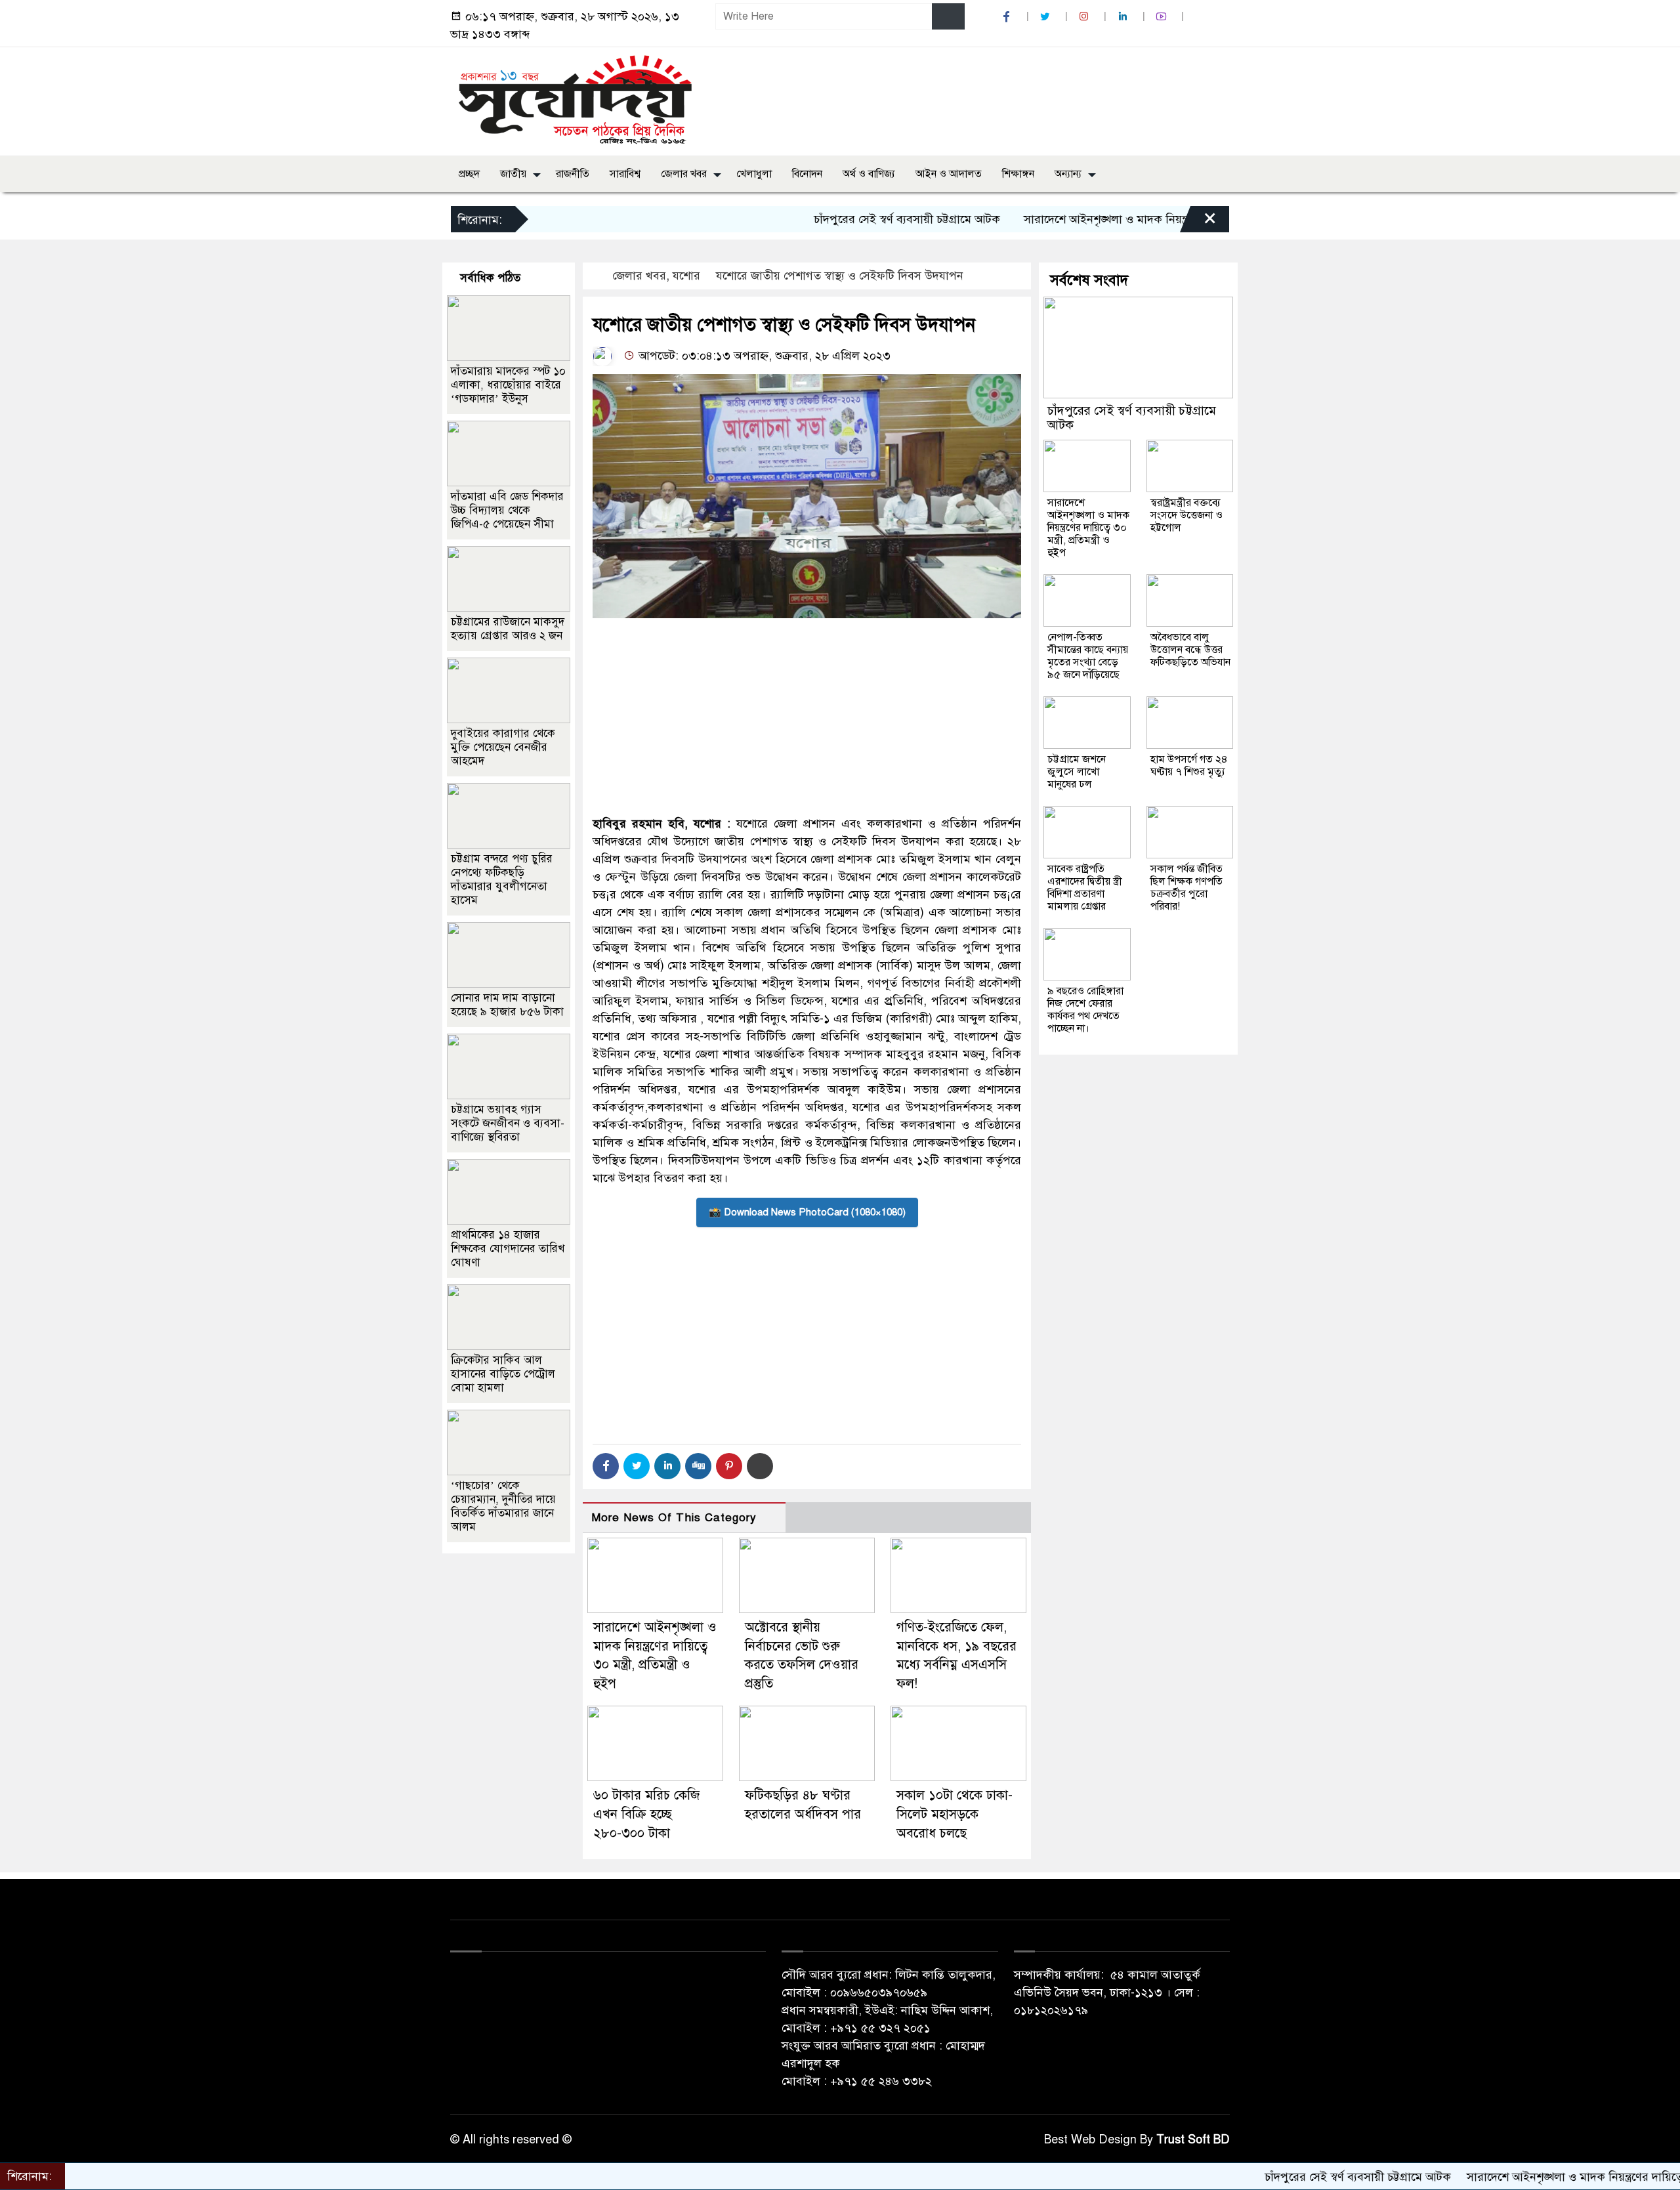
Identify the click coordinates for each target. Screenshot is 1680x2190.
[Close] (1198, 222)
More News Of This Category (674, 1518)
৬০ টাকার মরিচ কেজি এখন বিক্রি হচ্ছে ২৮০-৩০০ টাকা (646, 1814)
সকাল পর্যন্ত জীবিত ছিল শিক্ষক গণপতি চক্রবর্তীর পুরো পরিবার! (1186, 888)
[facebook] (1008, 17)
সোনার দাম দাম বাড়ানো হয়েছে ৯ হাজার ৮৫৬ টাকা (507, 1005)
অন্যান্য (1068, 174)
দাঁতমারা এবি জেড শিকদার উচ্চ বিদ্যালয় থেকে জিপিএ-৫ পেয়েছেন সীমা (507, 510)
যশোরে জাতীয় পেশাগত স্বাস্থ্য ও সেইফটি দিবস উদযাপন (840, 276)
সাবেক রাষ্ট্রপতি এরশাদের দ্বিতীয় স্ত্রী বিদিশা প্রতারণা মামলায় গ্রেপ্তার (1085, 888)
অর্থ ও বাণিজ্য (869, 174)
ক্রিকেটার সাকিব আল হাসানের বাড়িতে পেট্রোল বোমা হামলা (503, 1374)
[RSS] (1200, 17)
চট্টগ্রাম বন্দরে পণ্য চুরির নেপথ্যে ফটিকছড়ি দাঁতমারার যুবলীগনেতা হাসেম (502, 879)
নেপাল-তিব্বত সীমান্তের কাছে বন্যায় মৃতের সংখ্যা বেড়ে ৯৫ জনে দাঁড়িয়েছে (1088, 656)
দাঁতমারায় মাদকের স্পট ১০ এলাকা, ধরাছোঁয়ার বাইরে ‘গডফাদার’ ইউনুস (508, 385)
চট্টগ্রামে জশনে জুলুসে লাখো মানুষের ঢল (1077, 772)
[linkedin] (1124, 17)
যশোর (686, 276)
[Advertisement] (807, 717)
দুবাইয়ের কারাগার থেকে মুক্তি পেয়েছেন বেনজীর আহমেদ (503, 747)
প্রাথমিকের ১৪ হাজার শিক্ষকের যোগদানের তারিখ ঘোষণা (508, 1249)
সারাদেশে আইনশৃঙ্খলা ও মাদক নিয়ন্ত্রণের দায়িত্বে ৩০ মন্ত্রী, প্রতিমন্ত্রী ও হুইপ (1116, 219)
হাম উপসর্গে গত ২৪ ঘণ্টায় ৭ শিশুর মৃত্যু (1189, 766)
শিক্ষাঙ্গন (1018, 174)
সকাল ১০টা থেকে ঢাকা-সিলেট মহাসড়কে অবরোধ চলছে (955, 1814)
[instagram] (1085, 17)
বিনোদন (807, 174)
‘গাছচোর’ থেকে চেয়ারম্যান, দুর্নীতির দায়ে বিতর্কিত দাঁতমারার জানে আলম (503, 1506)
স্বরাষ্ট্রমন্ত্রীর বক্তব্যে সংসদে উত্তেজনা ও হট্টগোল (1186, 515)
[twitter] (1047, 17)
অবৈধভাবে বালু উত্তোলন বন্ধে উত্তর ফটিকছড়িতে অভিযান (1190, 650)
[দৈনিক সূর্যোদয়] (575, 98)
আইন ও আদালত (949, 174)
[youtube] (1163, 17)
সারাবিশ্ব (625, 174)
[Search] (948, 16)
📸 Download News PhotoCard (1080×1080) (807, 1212)
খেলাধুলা (754, 174)
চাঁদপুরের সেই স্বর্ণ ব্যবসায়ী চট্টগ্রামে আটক (833, 219)
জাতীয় (513, 174)
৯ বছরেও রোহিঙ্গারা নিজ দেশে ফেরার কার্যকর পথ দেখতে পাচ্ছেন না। (1085, 1010)
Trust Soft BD (1193, 2139)
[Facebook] (606, 1466)
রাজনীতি (573, 174)
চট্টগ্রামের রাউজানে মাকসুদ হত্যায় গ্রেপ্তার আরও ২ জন (508, 629)
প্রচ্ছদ (469, 174)
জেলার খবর (684, 174)
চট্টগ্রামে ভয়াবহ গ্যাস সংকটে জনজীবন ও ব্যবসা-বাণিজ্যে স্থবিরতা (508, 1123)
